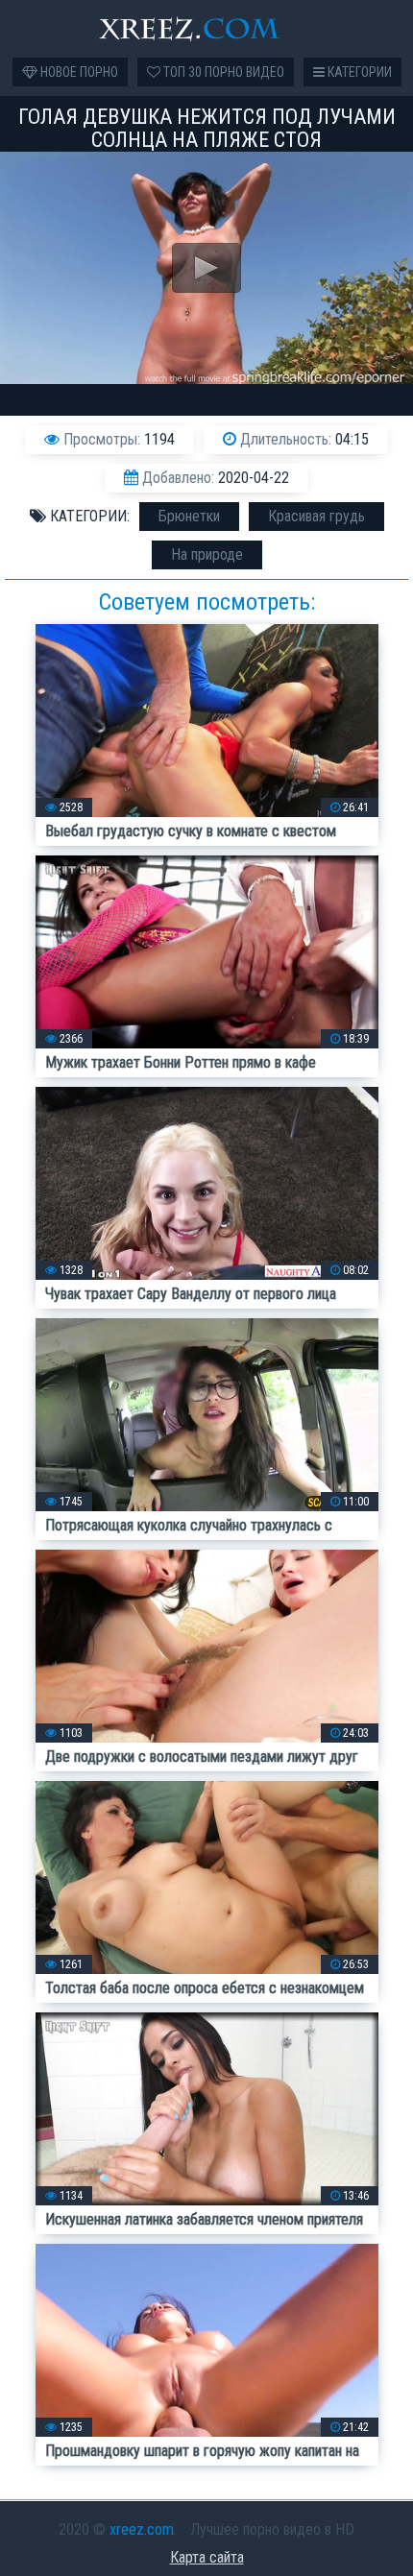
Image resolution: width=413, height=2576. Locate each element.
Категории (358, 72)
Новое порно (78, 72)
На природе (207, 554)
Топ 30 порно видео (222, 72)
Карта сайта (207, 2557)
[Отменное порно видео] (206, 29)
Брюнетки (189, 516)
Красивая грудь (316, 516)
